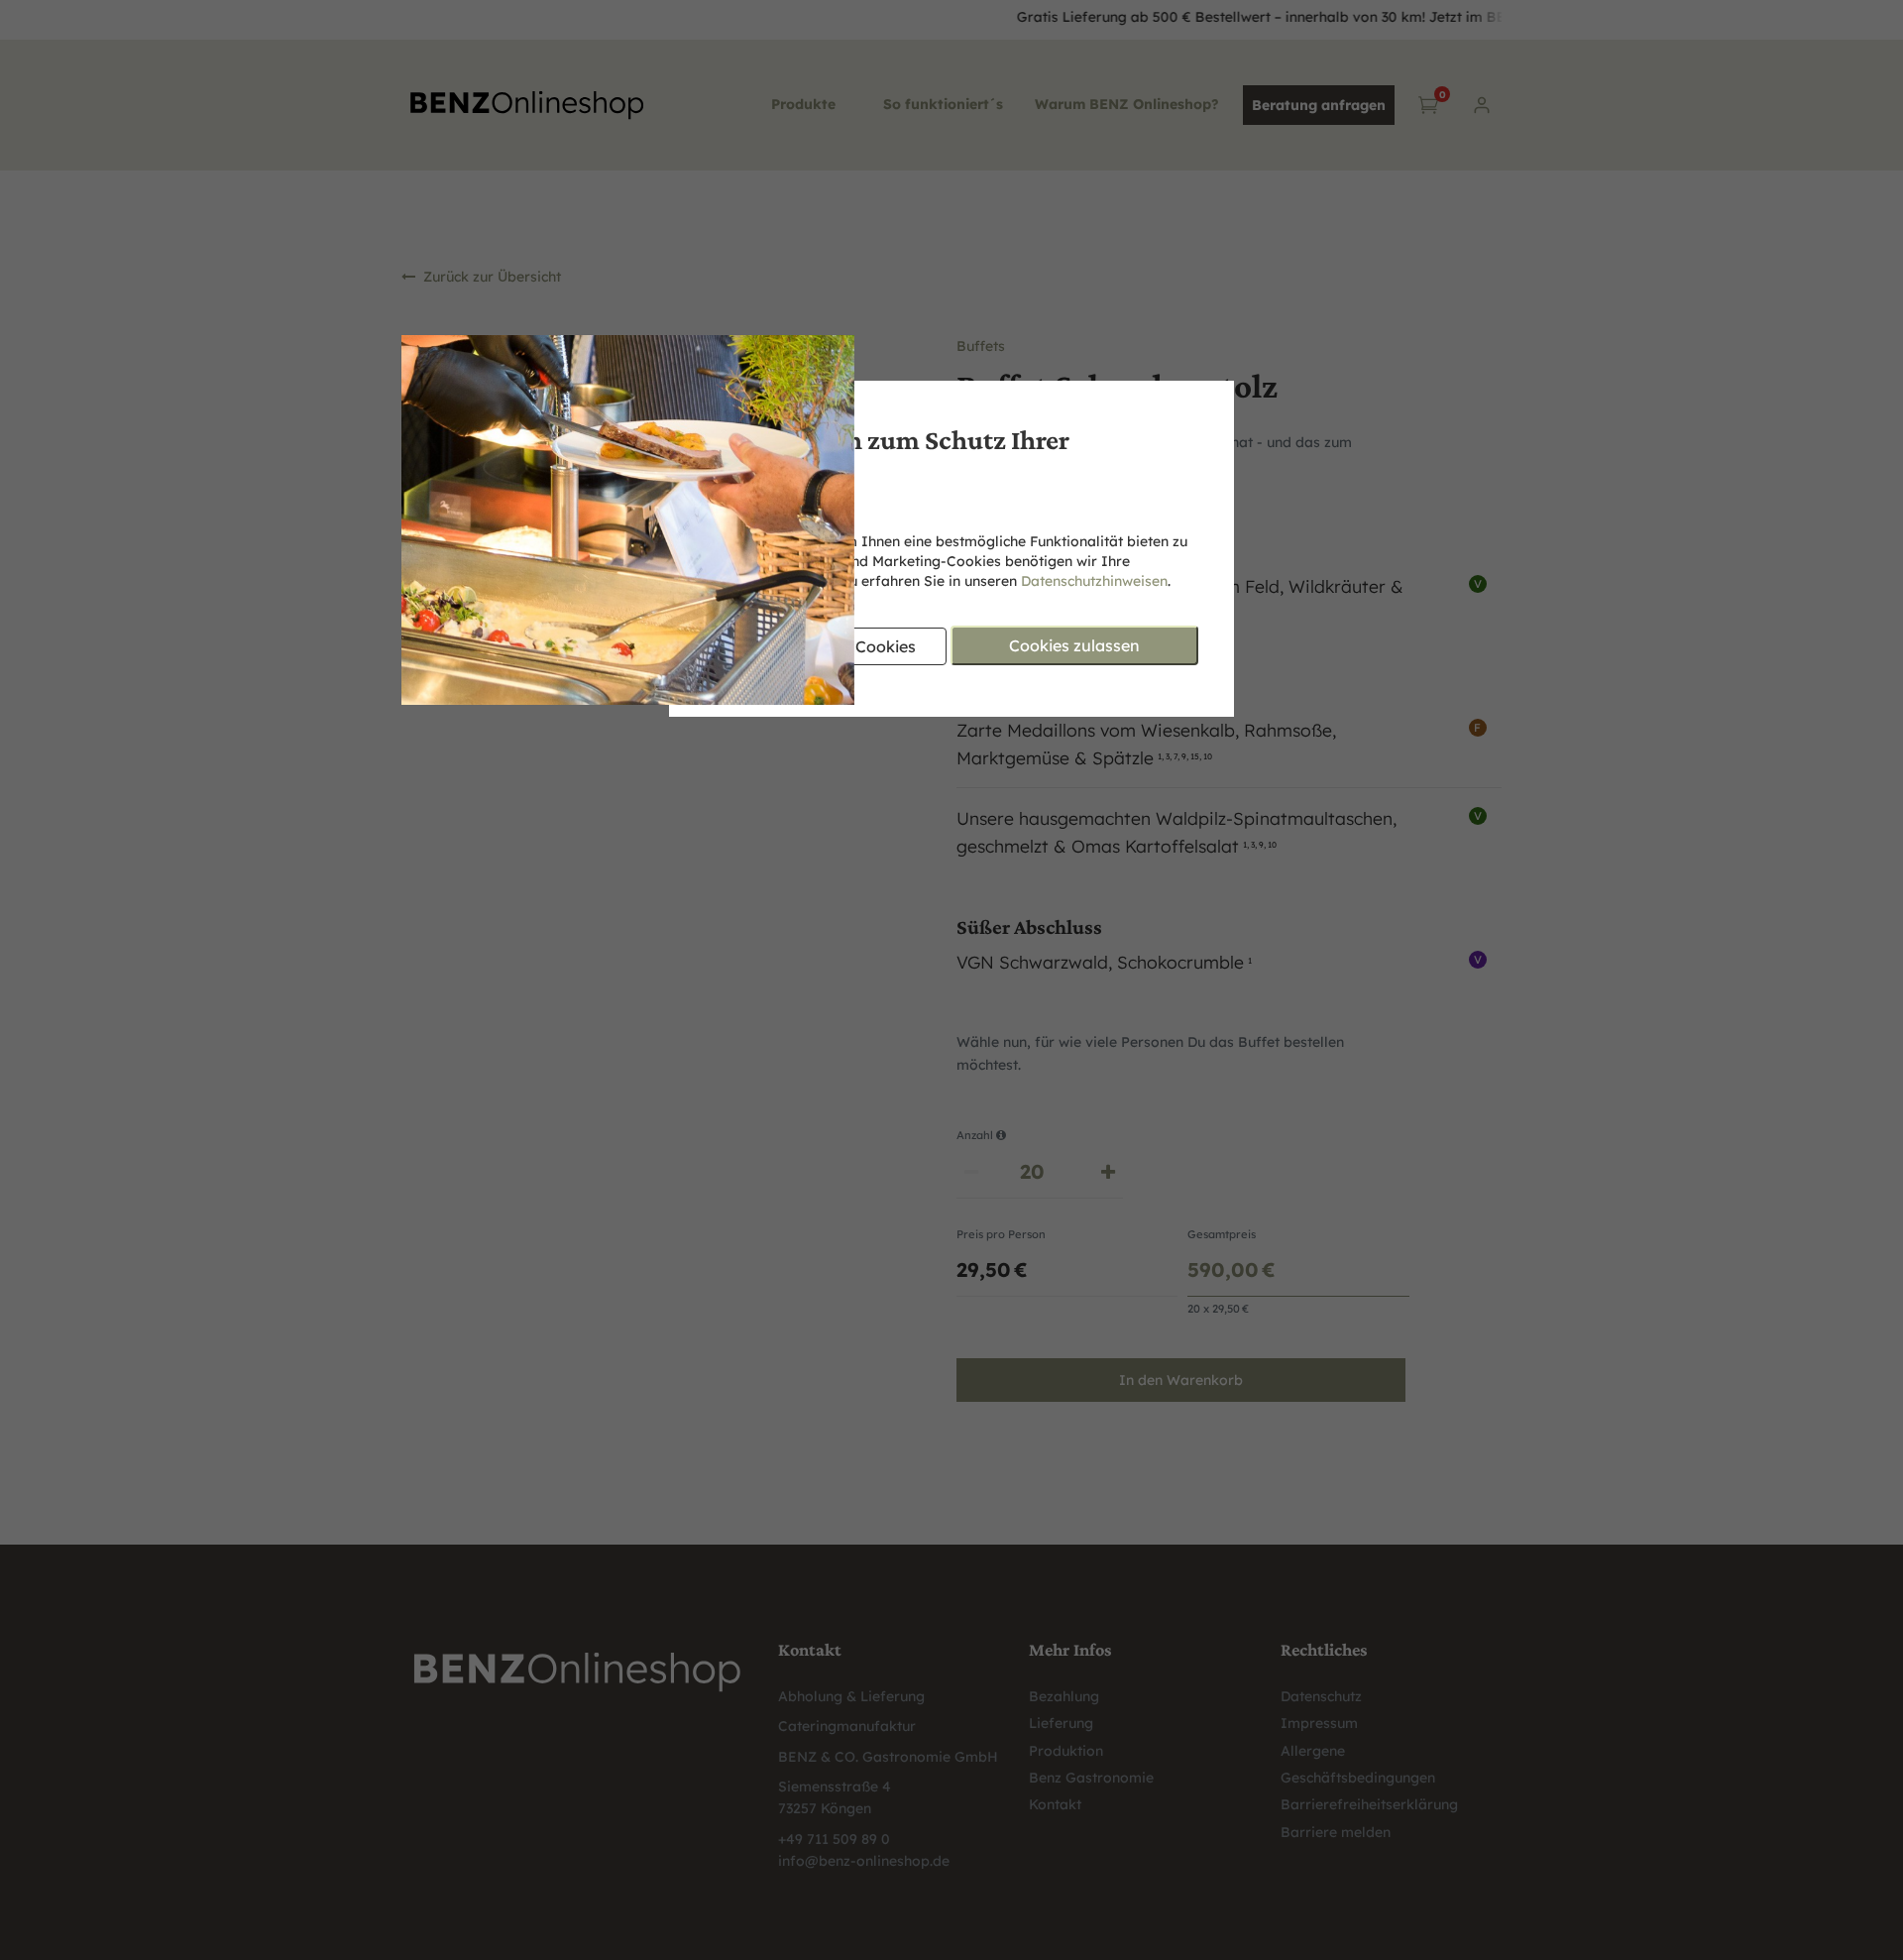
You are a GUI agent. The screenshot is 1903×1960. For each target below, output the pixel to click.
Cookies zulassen (1074, 645)
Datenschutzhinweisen (1094, 581)
